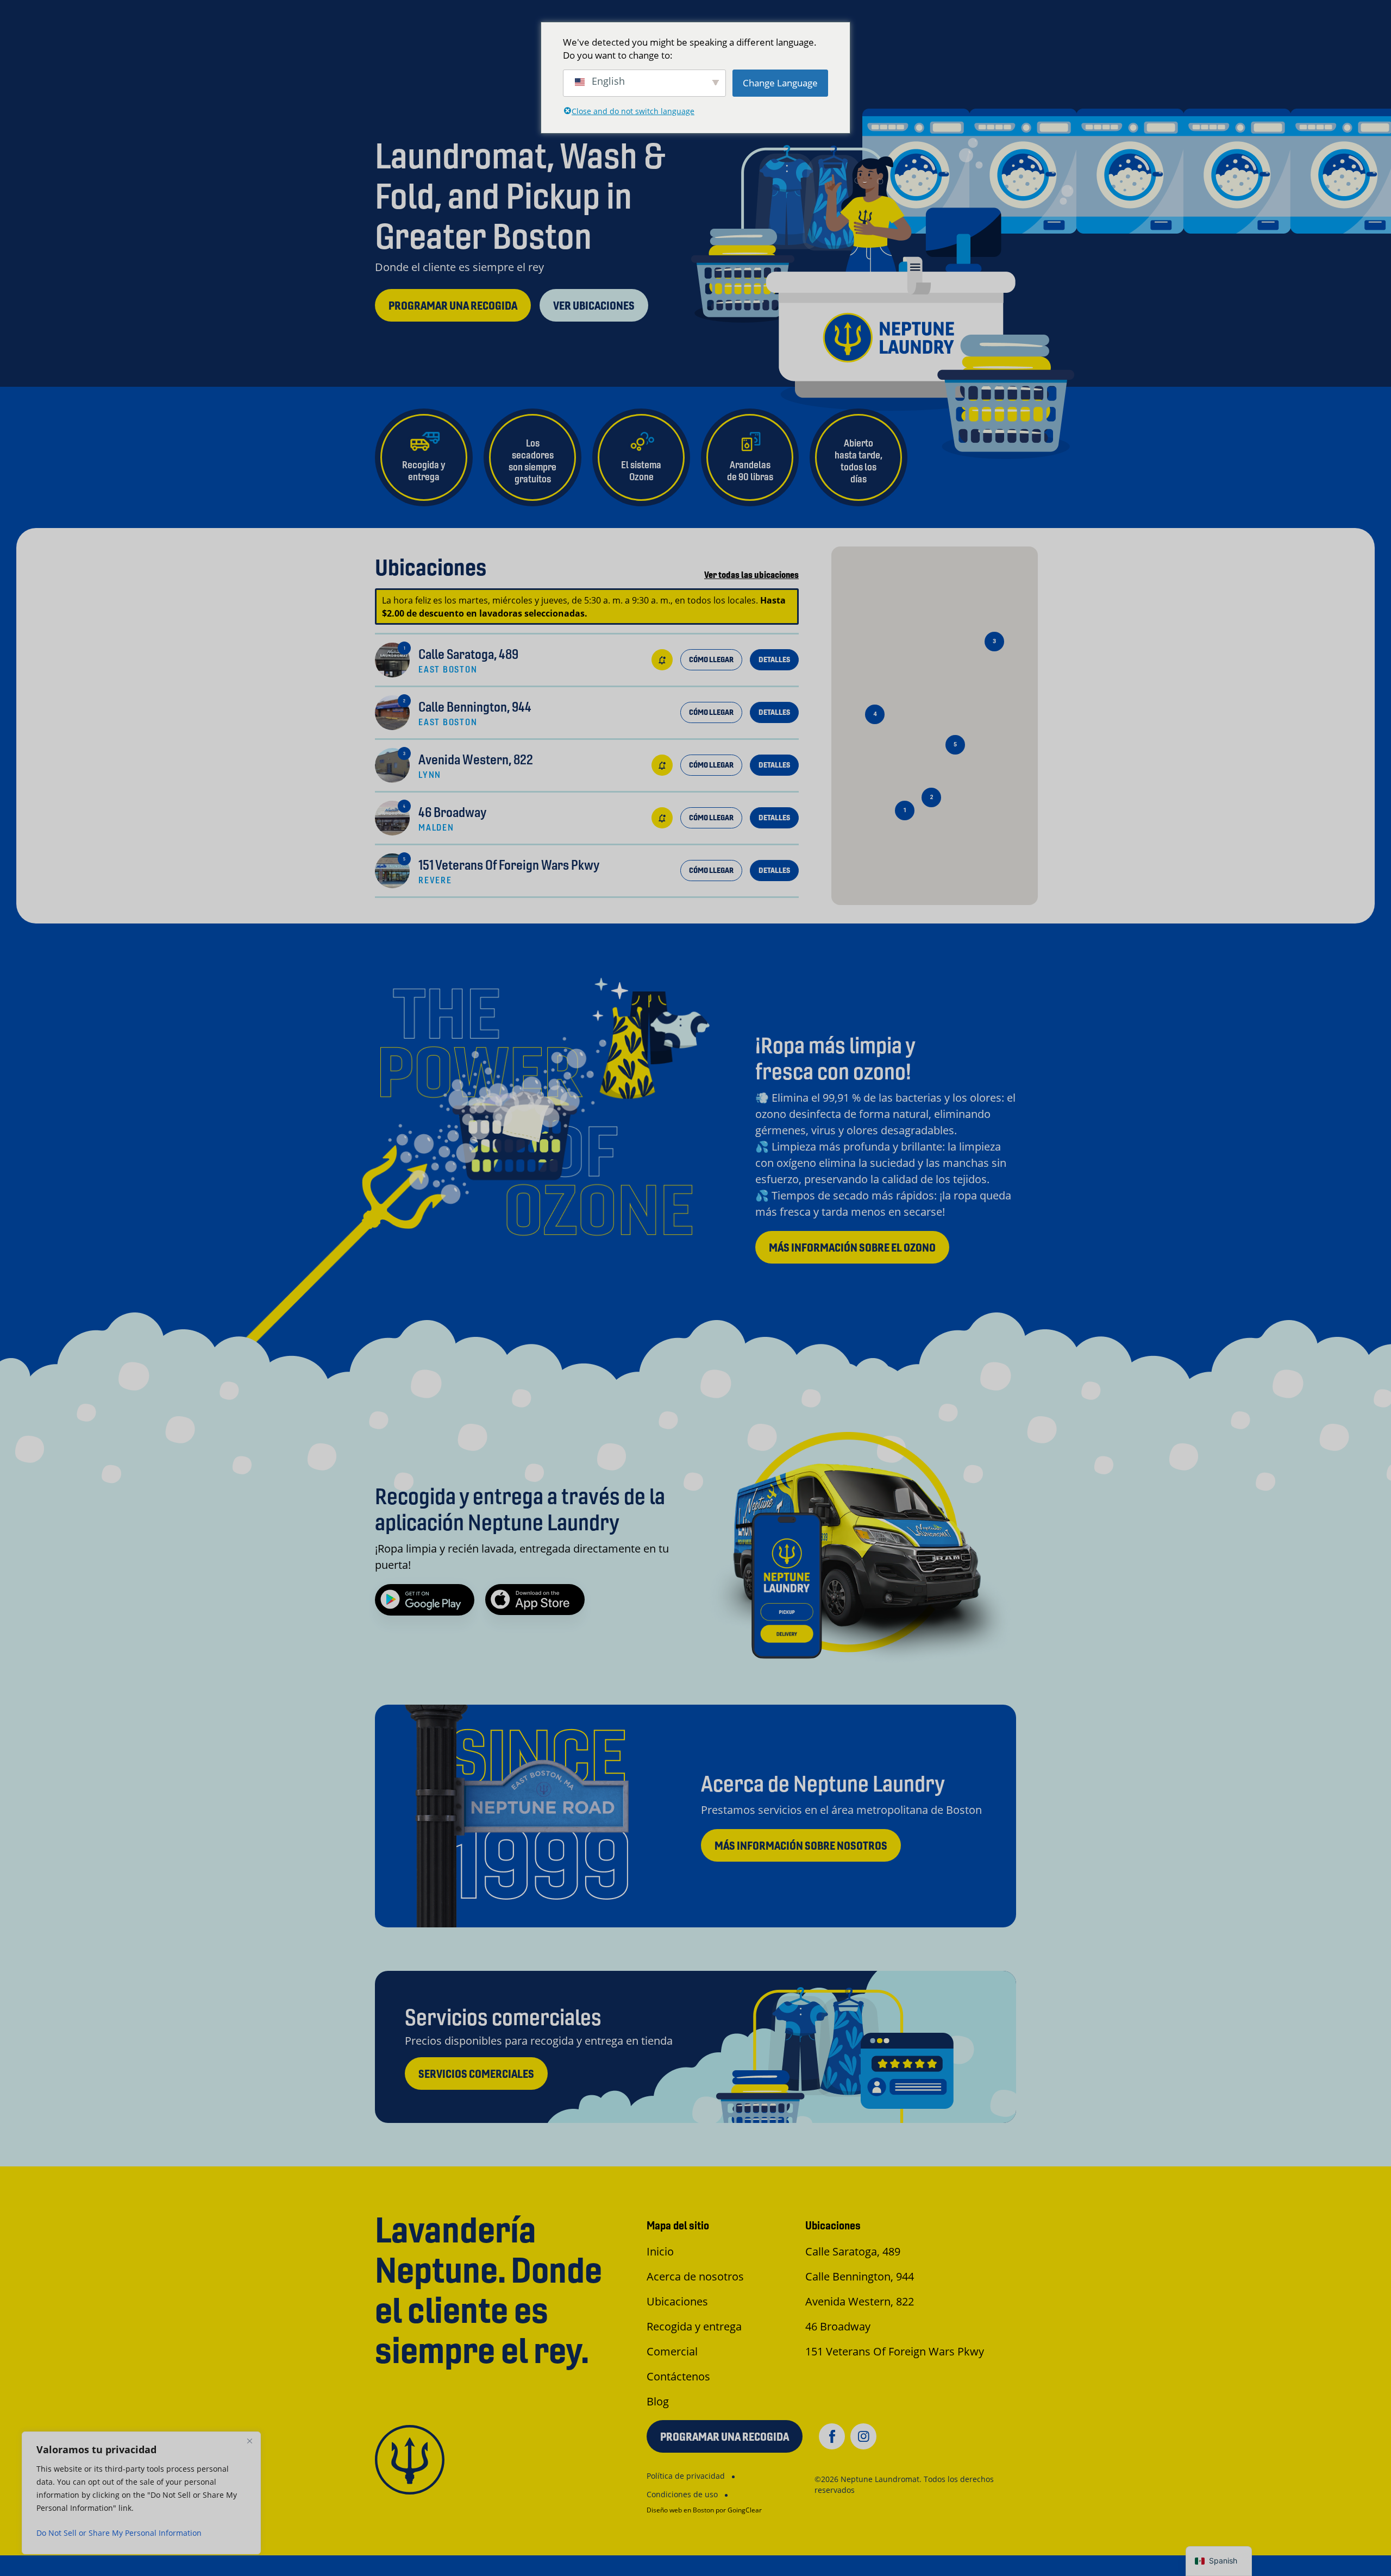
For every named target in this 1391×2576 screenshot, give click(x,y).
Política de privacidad (686, 2476)
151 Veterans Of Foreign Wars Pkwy (895, 2351)
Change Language (780, 83)
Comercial (672, 2351)
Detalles (774, 659)
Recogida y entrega (694, 2326)
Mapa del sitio (678, 2225)
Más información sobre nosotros (801, 1846)
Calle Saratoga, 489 (853, 2251)
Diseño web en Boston (680, 2510)
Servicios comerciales (476, 2074)
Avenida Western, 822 (860, 2301)
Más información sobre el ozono (852, 1248)
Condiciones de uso (682, 2494)
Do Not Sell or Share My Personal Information (119, 2533)
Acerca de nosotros (695, 2276)
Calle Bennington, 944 (860, 2276)
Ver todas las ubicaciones (751, 575)
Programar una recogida (453, 306)
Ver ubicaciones (594, 306)
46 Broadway (838, 2326)
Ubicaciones (677, 2301)
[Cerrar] (249, 2441)
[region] (141, 2493)
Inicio (660, 2251)
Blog (658, 2401)
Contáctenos (678, 2376)
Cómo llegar (711, 659)
